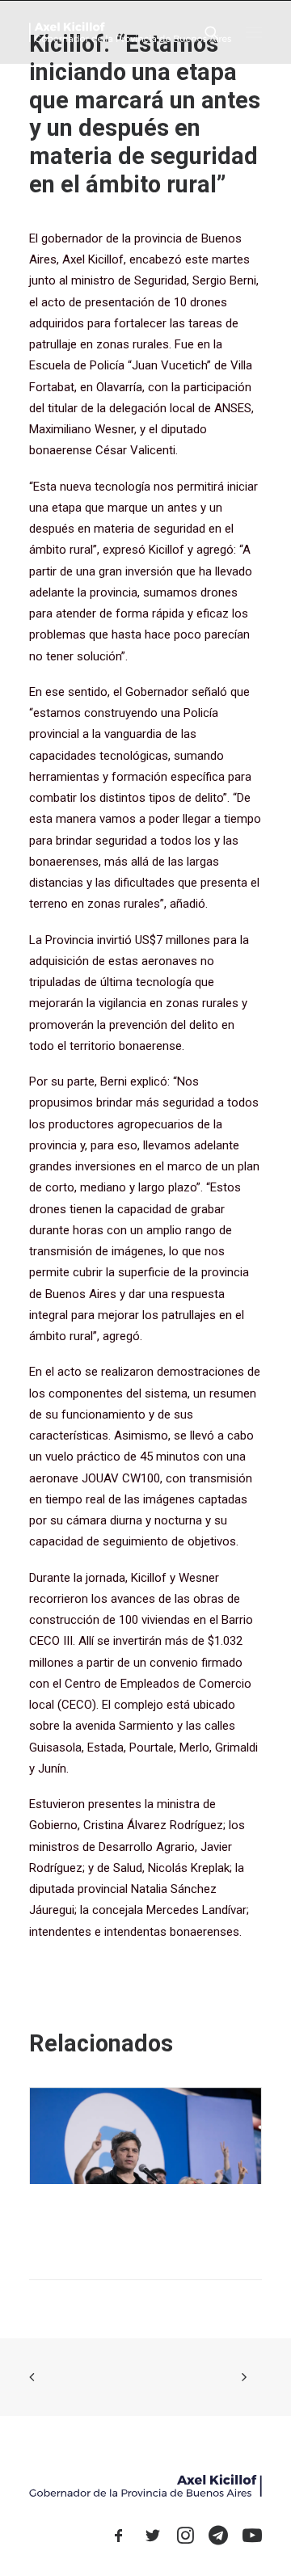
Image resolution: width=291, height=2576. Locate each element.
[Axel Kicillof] (130, 32)
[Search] (205, 32)
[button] (254, 32)
